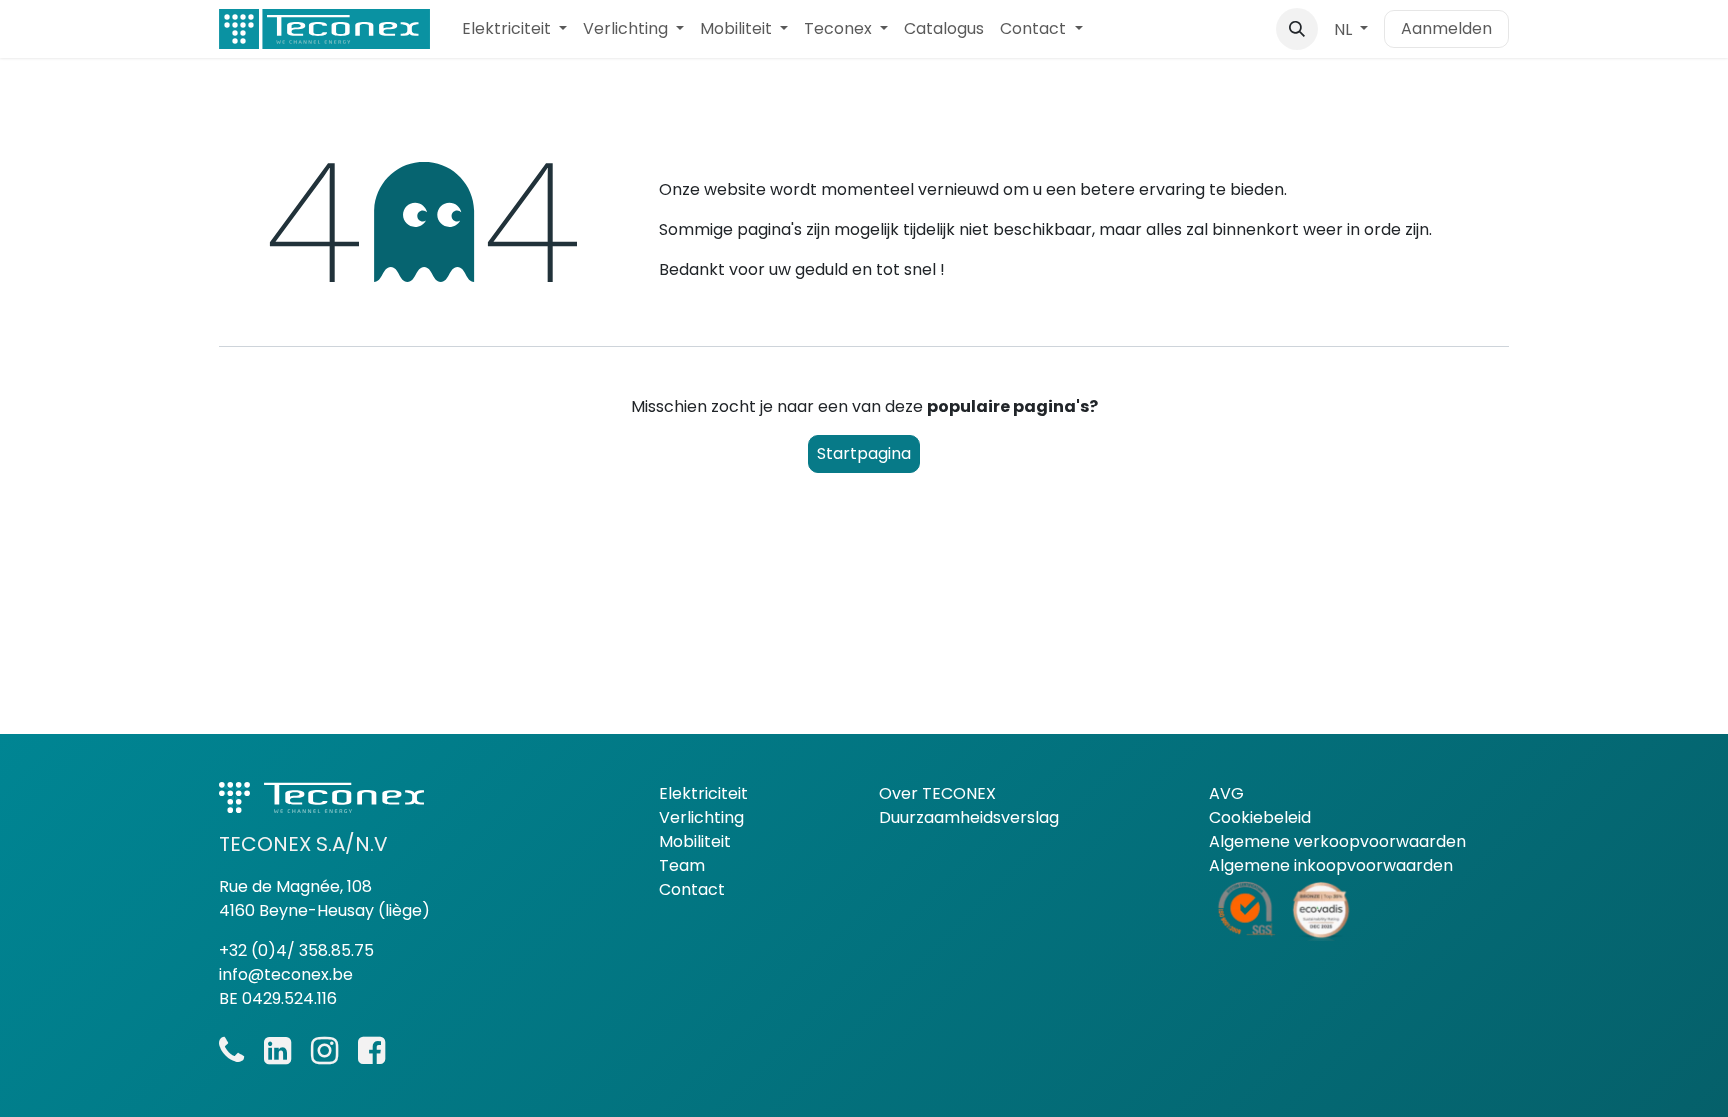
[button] (1297, 29)
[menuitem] (514, 29)
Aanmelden (1446, 28)
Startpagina (864, 453)
